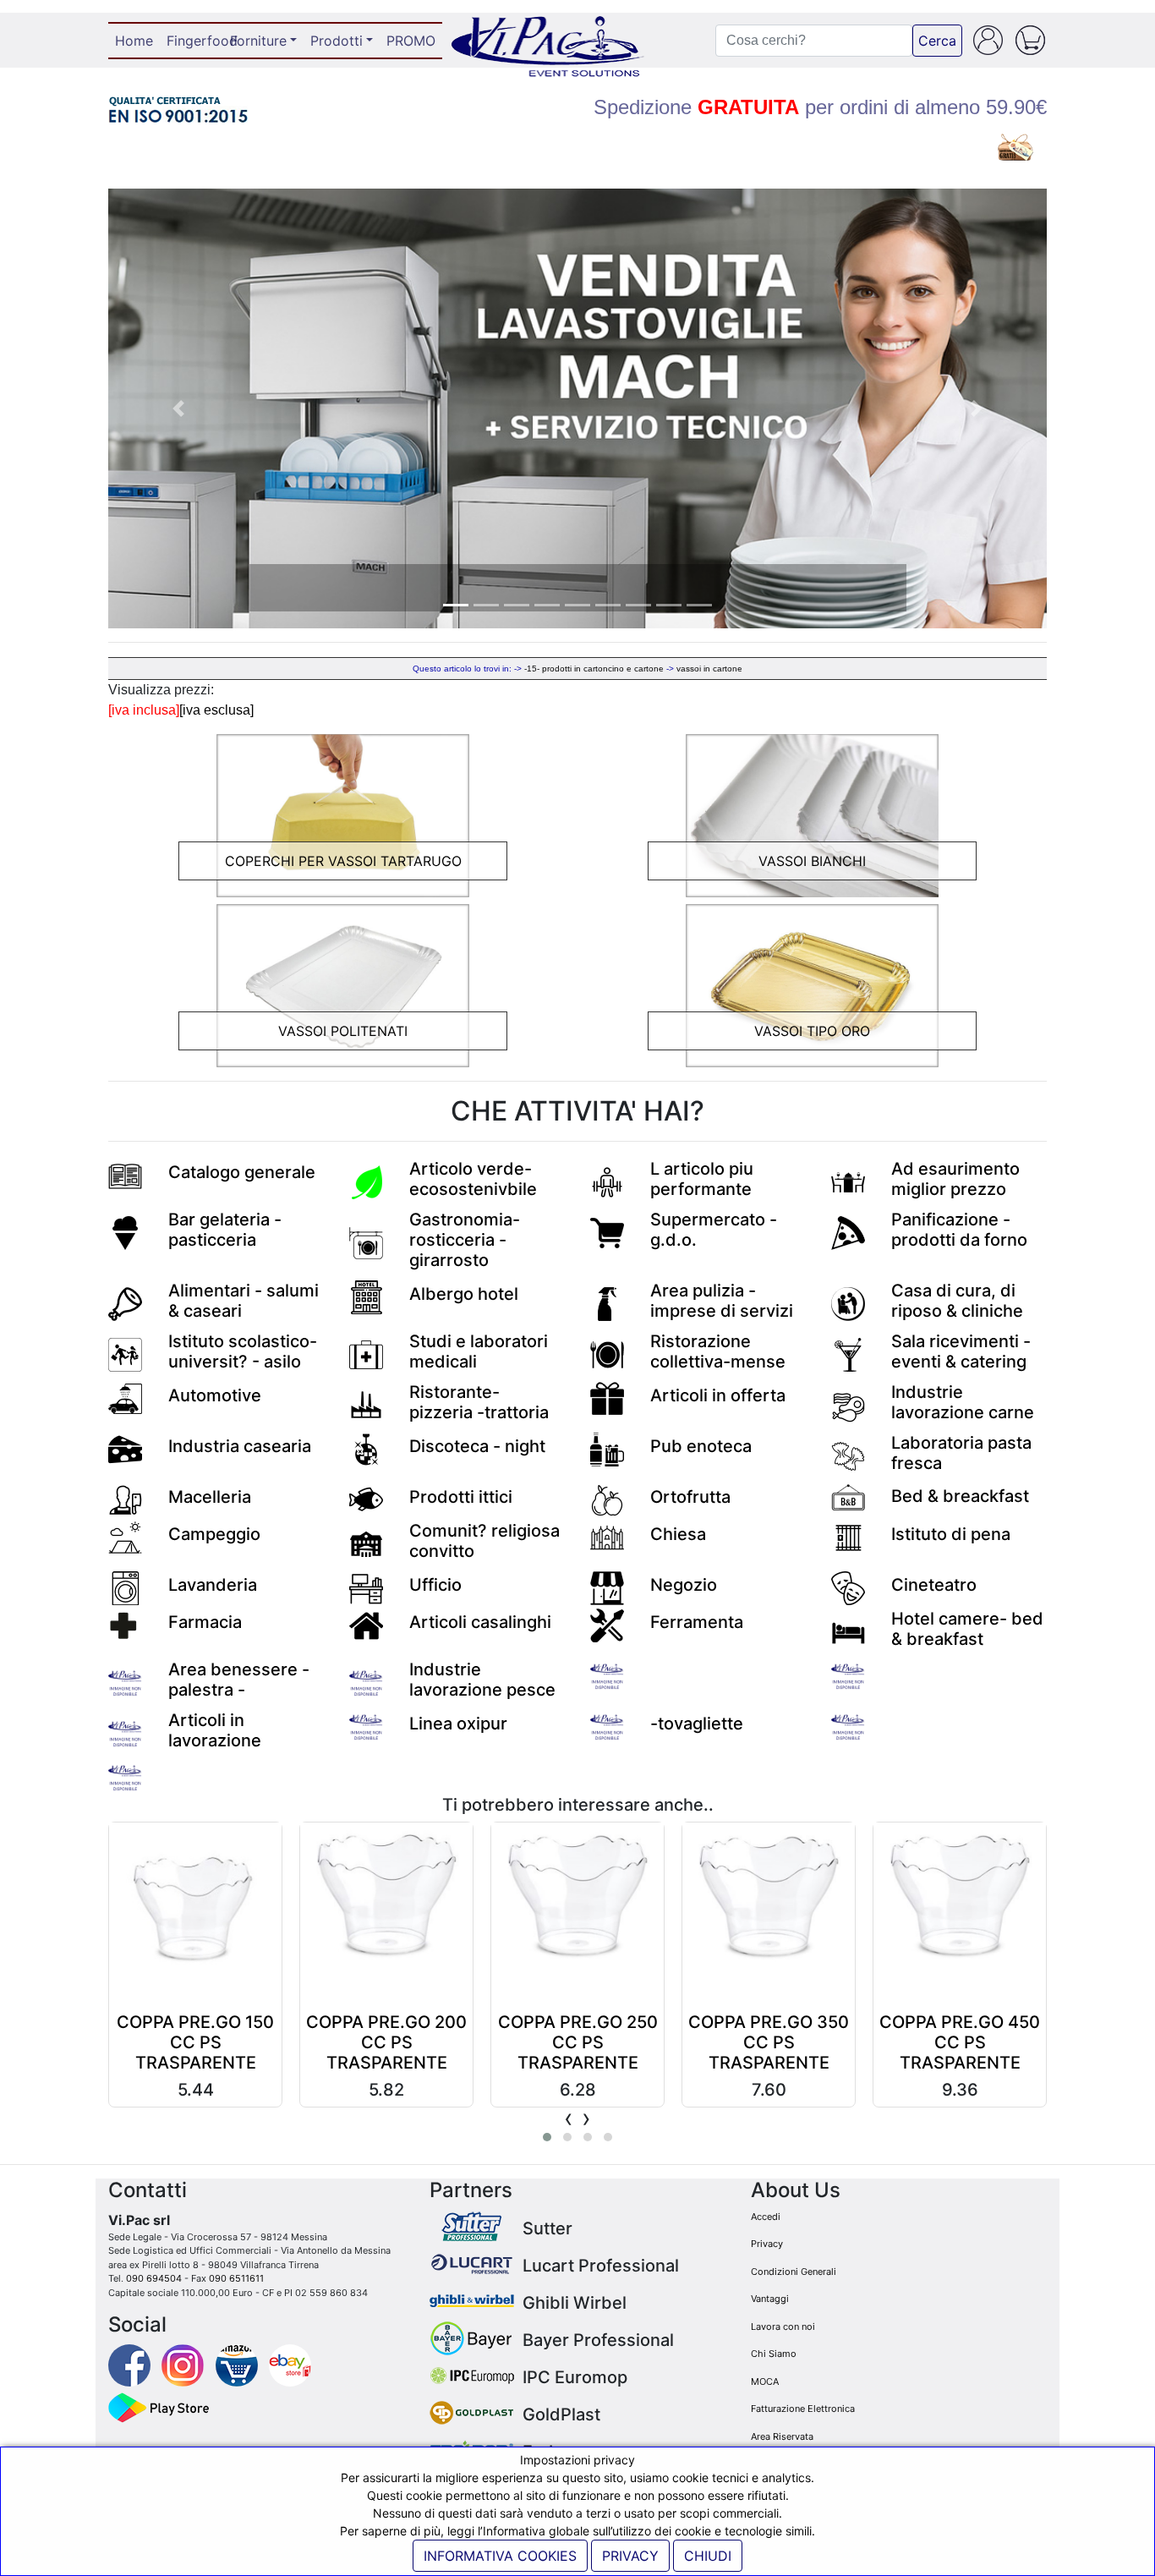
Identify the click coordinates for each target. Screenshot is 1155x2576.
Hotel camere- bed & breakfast (967, 1629)
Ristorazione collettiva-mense (718, 1351)
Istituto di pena (951, 1534)
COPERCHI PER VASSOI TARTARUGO (343, 861)
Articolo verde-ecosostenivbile (473, 1179)
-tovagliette (697, 1724)
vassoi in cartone (709, 669)
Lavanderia (213, 1585)
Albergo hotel (464, 1294)
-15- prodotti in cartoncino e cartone (594, 669)
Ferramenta (697, 1622)
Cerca (937, 41)
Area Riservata (782, 2436)
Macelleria (210, 1497)
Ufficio (435, 1585)
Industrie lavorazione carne (963, 1402)
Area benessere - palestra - (239, 1680)
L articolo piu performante (702, 1179)
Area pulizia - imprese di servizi (722, 1301)
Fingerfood (195, 41)
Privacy (767, 2244)
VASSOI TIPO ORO (812, 1031)
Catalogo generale (242, 1172)
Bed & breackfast (960, 1496)
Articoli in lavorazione (215, 1730)
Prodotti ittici (461, 1497)
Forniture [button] (258, 41)
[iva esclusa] (216, 710)
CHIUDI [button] (708, 2556)
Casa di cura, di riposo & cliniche (957, 1301)
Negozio (684, 1585)
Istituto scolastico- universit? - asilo (243, 1351)
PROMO (411, 41)
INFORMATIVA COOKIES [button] (500, 2556)
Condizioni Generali (794, 2272)
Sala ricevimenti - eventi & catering (961, 1351)
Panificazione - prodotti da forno (959, 1230)
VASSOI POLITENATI (343, 1031)
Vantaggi (770, 2299)
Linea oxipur (458, 1724)
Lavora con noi (783, 2327)
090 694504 (154, 2278)
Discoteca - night (477, 1446)
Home (137, 41)
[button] (179, 408)
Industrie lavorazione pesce (482, 1680)
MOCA (765, 2381)
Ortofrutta (690, 1497)
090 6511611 (236, 2278)
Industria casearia (240, 1446)
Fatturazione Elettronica (803, 2409)
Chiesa (678, 1534)
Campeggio (214, 1534)
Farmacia (205, 1622)
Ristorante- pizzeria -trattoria (479, 1402)
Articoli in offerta (718, 1395)
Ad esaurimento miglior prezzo (955, 1179)
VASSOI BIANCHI (812, 861)
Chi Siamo (774, 2354)
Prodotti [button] (337, 41)
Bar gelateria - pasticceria (225, 1230)
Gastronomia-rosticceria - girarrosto (465, 1240)
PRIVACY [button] (630, 2556)
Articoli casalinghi (480, 1622)
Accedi (766, 2217)
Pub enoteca (701, 1446)
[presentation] (569, 2118)
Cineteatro (934, 1585)
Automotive (215, 1395)
